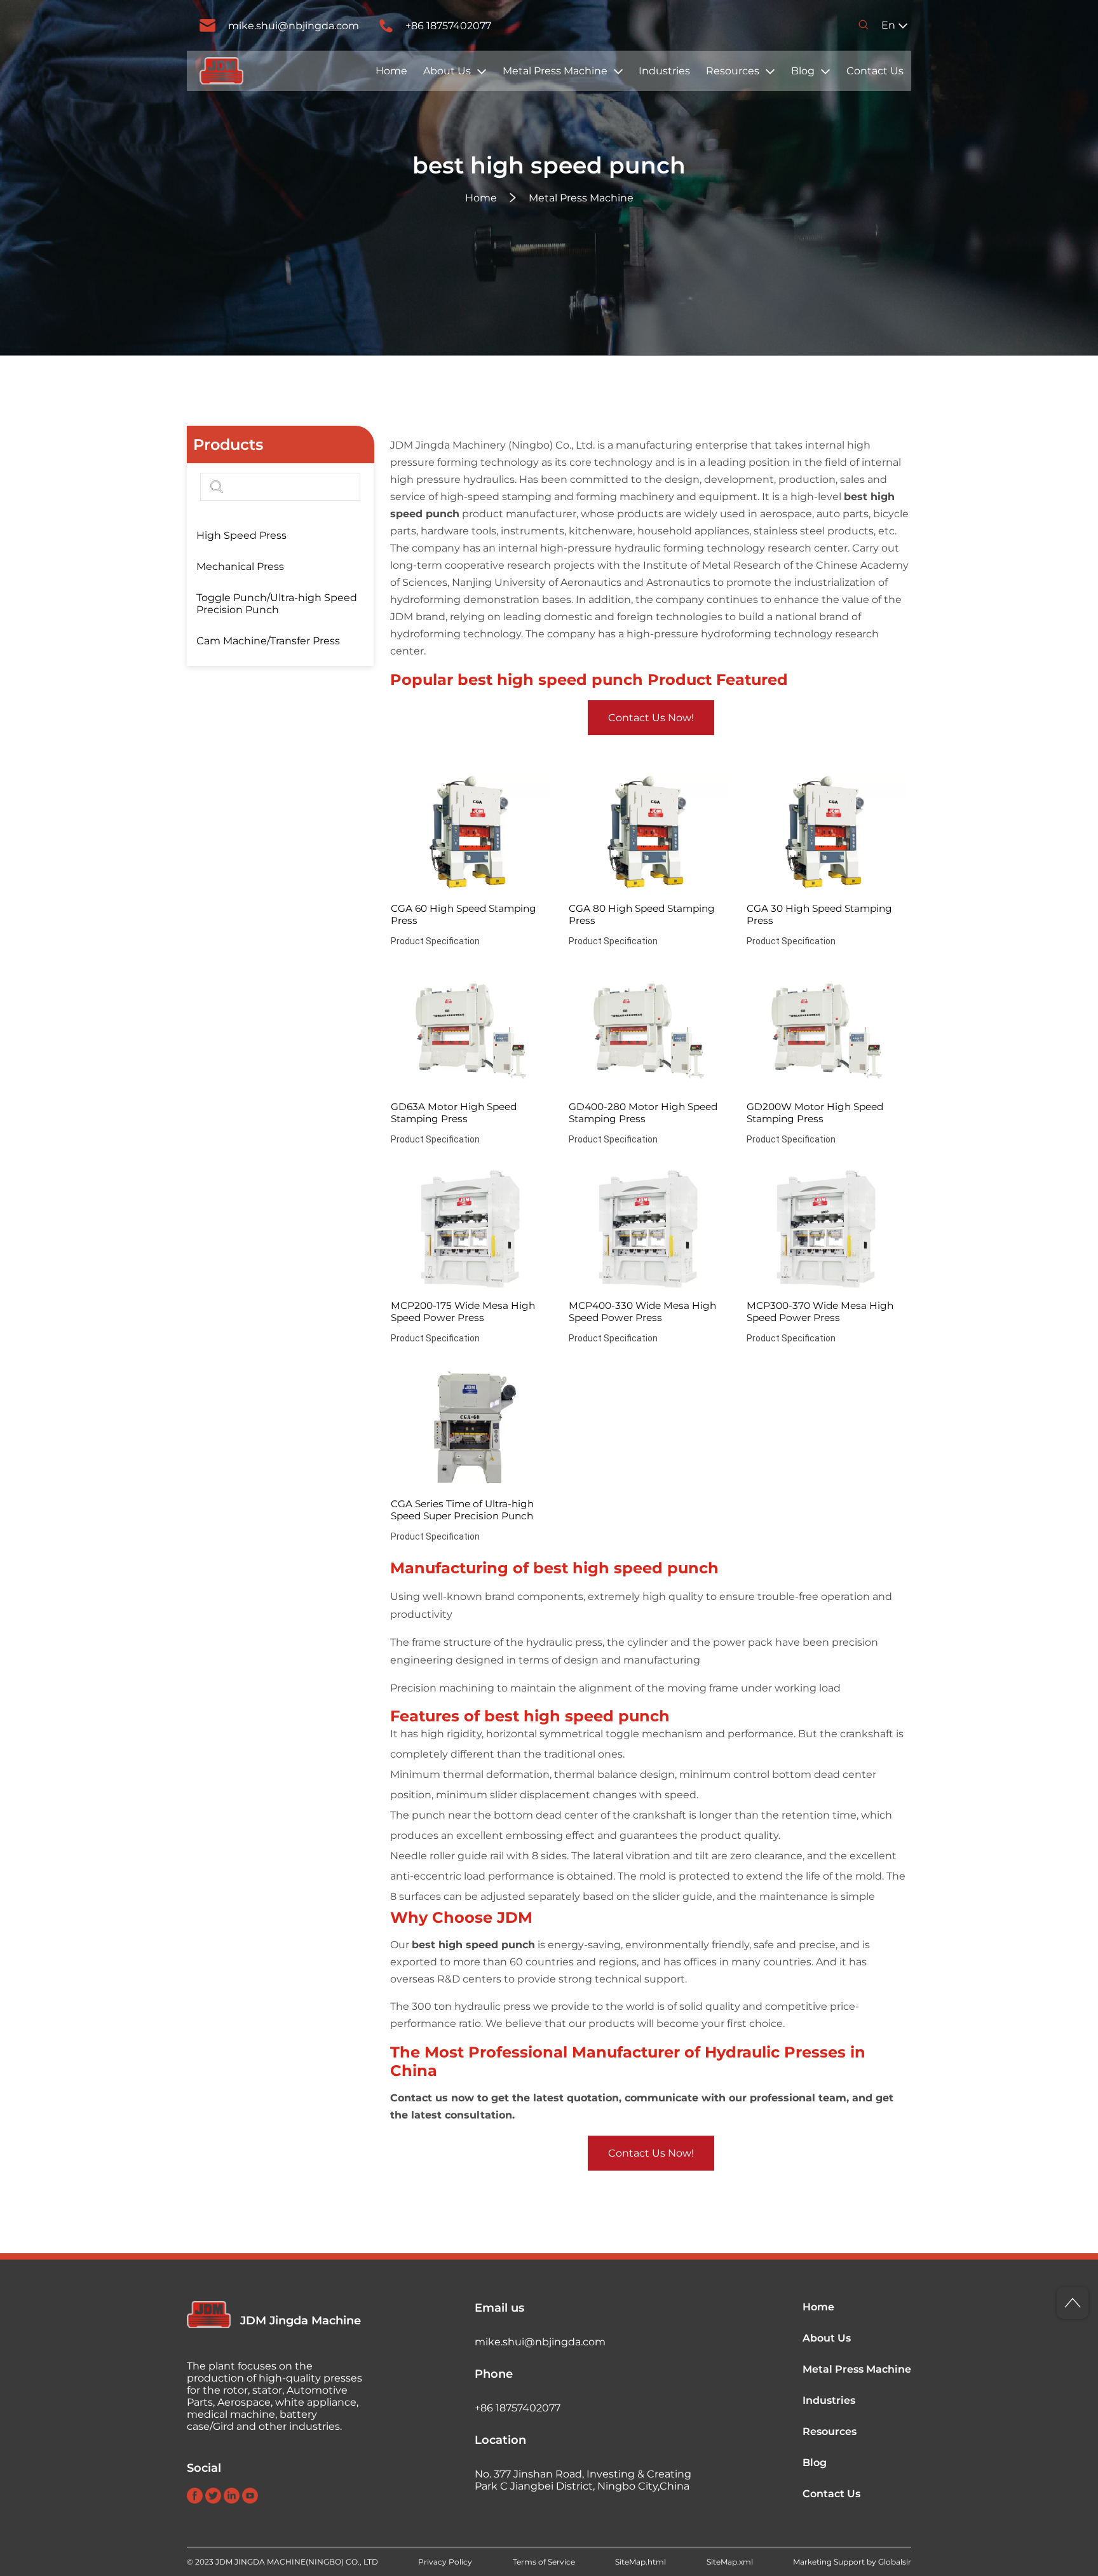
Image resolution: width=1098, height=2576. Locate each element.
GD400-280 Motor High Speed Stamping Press (643, 1113)
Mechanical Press (240, 566)
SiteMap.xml (730, 2562)
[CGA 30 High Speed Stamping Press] (826, 833)
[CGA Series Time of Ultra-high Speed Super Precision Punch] (471, 1428)
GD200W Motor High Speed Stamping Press (815, 1113)
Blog (803, 71)
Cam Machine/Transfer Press (268, 641)
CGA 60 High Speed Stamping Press (464, 914)
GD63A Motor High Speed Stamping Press (454, 1113)
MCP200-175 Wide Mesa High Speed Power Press (463, 1312)
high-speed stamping (496, 497)
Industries (664, 71)
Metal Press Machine (555, 71)
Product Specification (435, 941)
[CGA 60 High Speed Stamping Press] (471, 833)
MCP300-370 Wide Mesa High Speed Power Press (820, 1312)
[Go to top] (1073, 2303)
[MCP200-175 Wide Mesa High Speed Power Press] (471, 1230)
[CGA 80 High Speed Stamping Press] (648, 833)
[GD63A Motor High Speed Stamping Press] (471, 1031)
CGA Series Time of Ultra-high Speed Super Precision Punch (462, 1510)
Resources (733, 71)
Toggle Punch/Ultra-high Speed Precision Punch (277, 604)
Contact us (419, 2098)
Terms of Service (544, 2562)
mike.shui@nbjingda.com (294, 26)
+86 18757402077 (448, 26)
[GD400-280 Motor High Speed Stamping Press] (648, 1031)
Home (391, 71)
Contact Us (875, 71)
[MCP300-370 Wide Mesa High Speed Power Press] (826, 1230)
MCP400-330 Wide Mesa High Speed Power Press (642, 1312)
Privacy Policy (445, 2562)
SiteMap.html (640, 2562)
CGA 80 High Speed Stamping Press (642, 914)
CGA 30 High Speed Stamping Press (819, 914)
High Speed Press (241, 535)
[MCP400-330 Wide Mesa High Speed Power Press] (648, 1230)
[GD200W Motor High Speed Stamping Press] (826, 1031)
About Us (447, 71)
